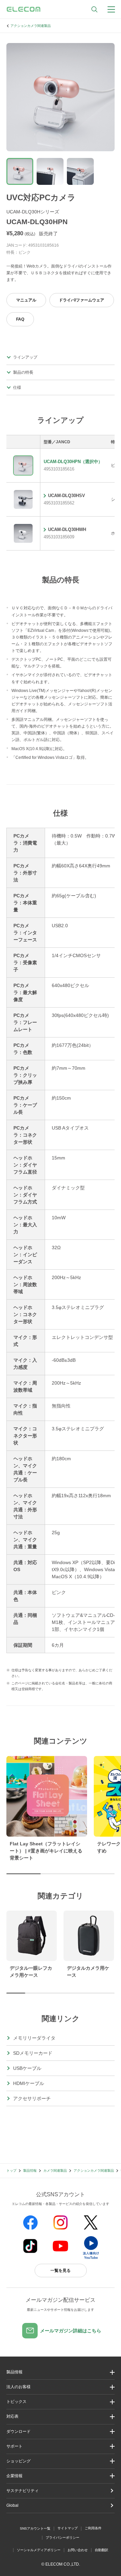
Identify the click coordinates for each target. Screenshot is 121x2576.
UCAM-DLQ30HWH (67, 529)
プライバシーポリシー (63, 2538)
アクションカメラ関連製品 (31, 26)
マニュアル (26, 300)
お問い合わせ (78, 2550)
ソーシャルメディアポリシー (39, 2550)
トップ (11, 2171)
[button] (61, 2402)
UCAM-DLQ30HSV (67, 496)
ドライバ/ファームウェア (82, 300)
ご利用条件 (93, 2528)
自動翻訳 (102, 2550)
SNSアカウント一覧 (35, 2528)
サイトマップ (68, 2528)
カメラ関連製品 (55, 2171)
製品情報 (30, 2171)
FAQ (20, 319)
